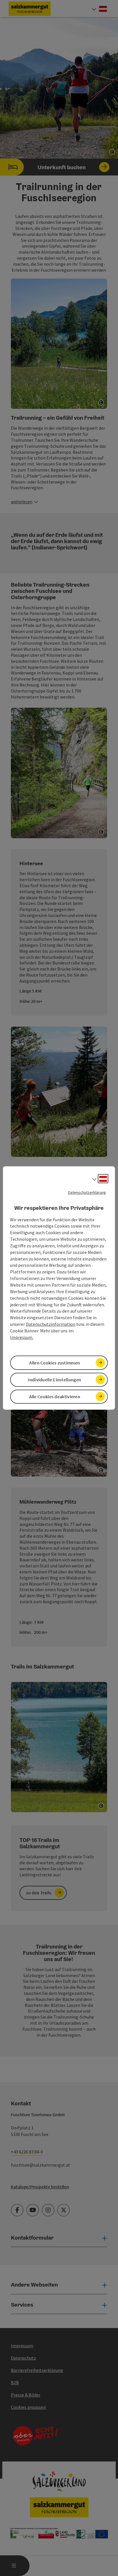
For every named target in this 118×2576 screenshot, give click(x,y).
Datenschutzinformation (51, 1324)
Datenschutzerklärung (87, 1192)
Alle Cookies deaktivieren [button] (55, 1397)
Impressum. (22, 1337)
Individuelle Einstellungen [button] (55, 1380)
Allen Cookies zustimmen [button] (55, 1363)
